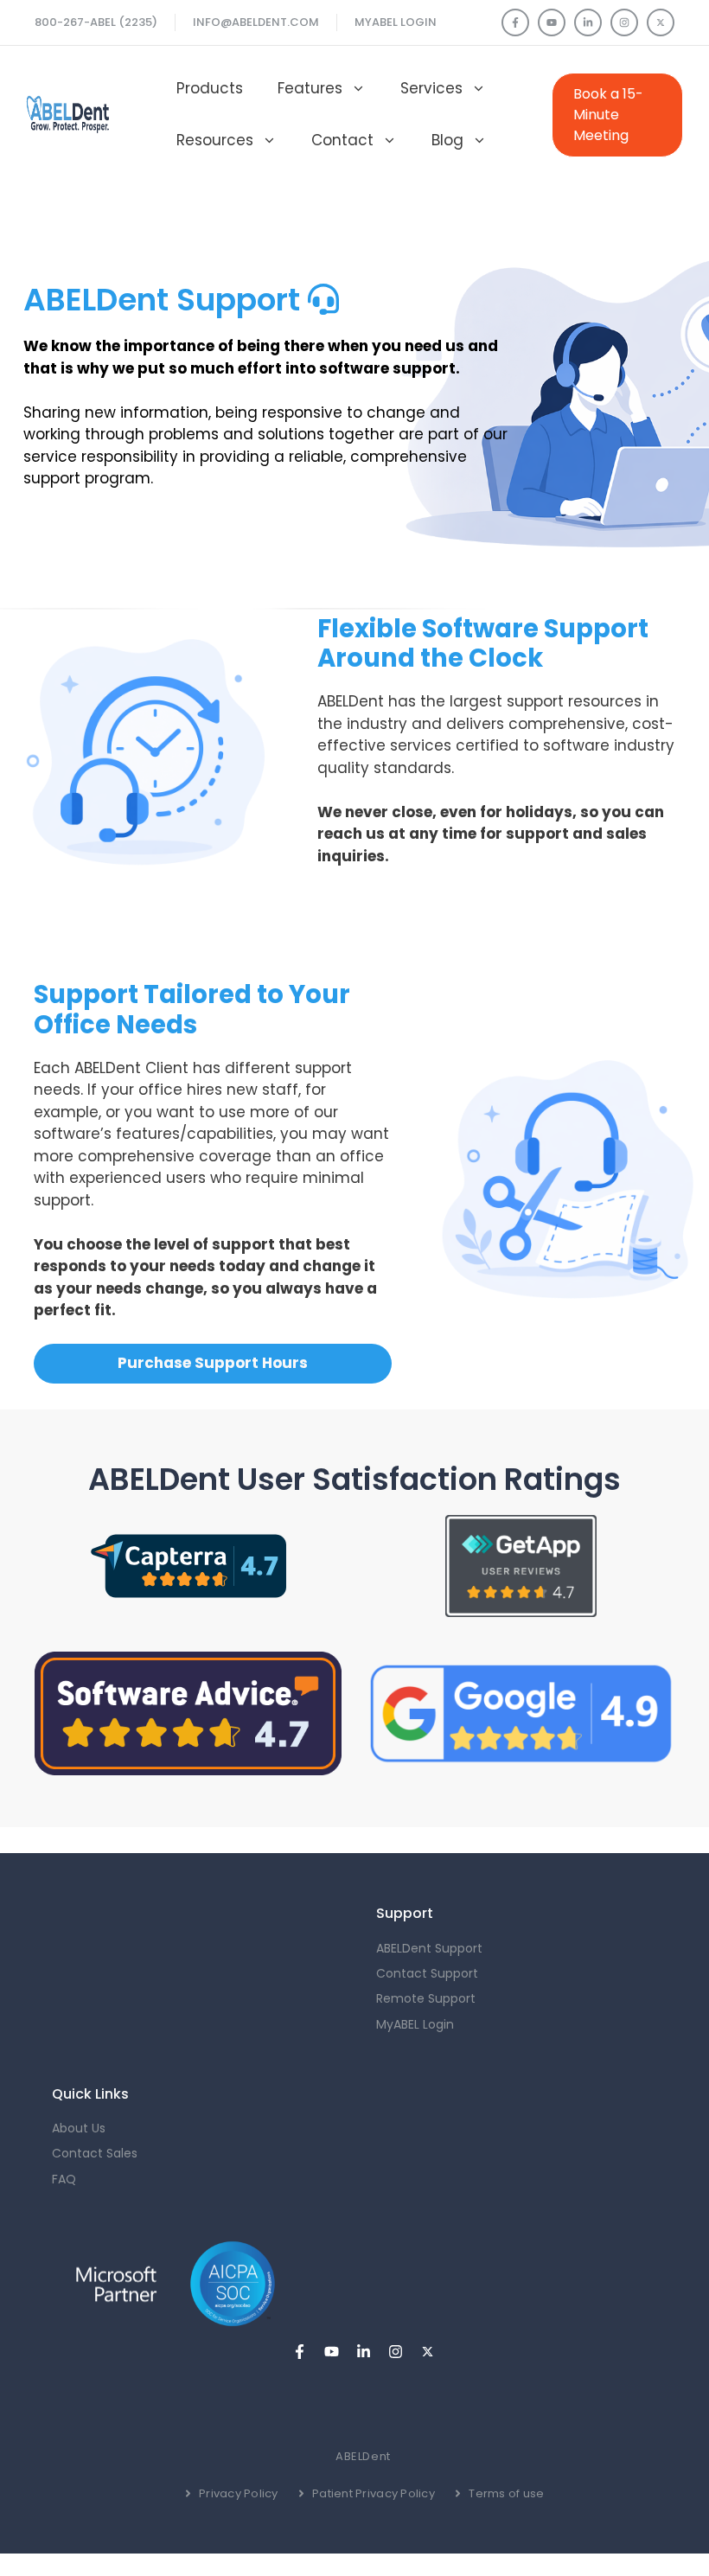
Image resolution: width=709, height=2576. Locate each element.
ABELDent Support (429, 1948)
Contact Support (427, 1973)
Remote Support (426, 1998)
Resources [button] (215, 140)
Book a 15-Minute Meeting (608, 115)
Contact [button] (342, 140)
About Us (79, 2128)
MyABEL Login (396, 22)
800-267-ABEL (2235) (96, 22)
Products (210, 88)
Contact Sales (95, 2153)
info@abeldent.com (256, 22)
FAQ (64, 2179)
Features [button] (310, 88)
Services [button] (431, 88)
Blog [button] (447, 140)
